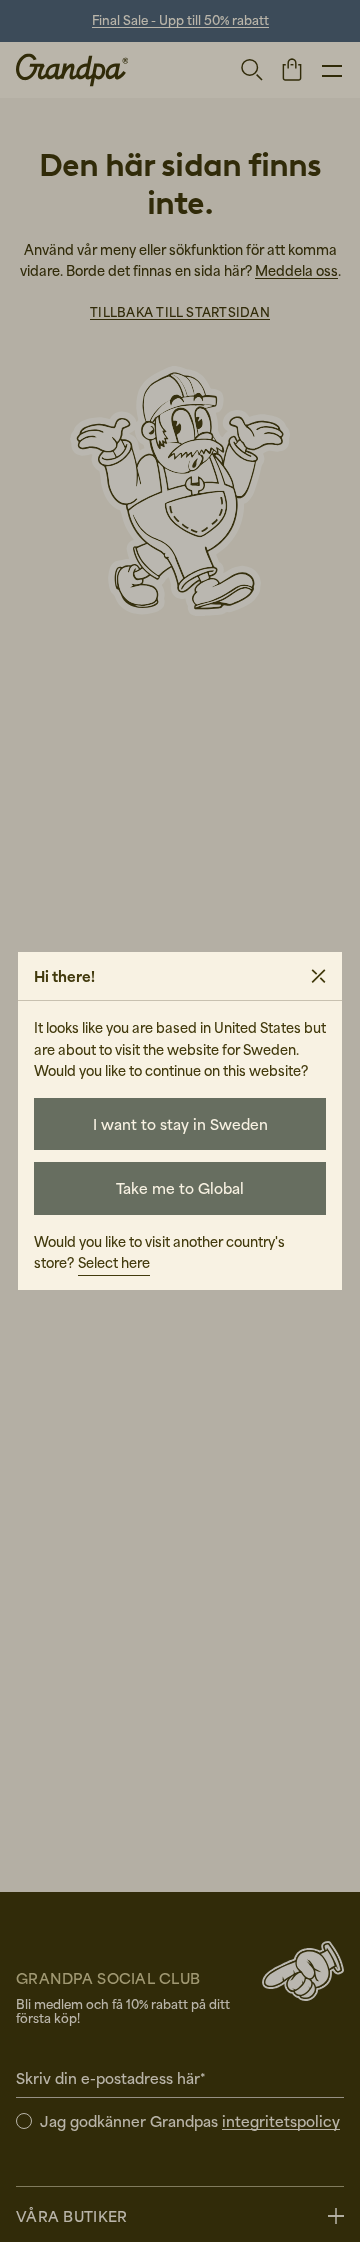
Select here (114, 1262)
